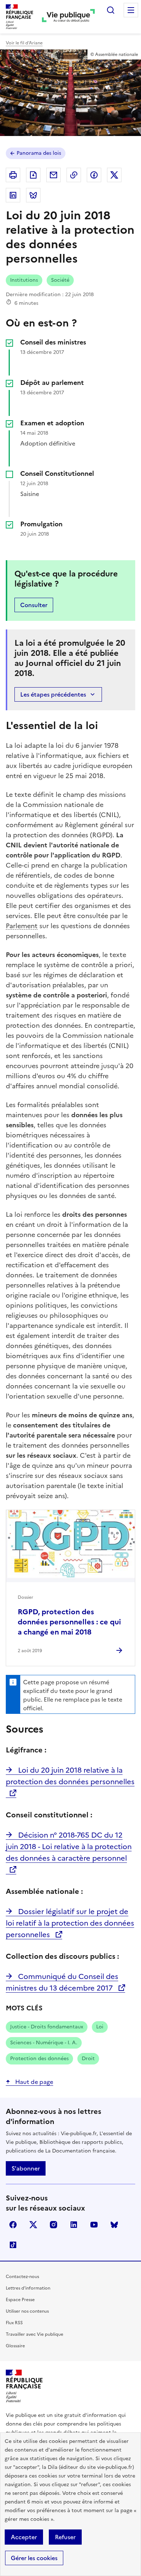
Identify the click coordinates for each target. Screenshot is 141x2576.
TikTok (13, 2245)
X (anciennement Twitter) (33, 2225)
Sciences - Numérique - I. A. (44, 2043)
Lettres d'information (28, 2288)
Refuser (65, 2537)
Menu (131, 10)
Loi (100, 2027)
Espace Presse (20, 2300)
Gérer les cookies (34, 2558)
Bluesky (114, 2225)
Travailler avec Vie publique (35, 2334)
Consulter (34, 605)
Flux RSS (14, 2323)
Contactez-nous (22, 2277)
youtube (94, 2225)
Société (60, 280)
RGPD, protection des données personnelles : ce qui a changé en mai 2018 (69, 1622)
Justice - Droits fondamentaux (47, 2027)
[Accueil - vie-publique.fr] (68, 17)
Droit (88, 2059)
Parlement (22, 926)
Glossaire (15, 2346)
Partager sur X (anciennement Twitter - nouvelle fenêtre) (114, 175)
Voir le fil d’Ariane (24, 43)
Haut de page (33, 2082)
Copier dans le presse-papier (74, 175)
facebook (13, 2225)
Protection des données (39, 2059)
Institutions (24, 280)
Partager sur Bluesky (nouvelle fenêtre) (33, 195)
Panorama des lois (39, 153)
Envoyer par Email (54, 175)
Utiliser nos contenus (27, 2311)
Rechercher (111, 10)
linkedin (74, 2225)
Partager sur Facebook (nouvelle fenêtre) (94, 175)
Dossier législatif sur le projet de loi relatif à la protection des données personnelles (70, 1923)
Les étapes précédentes (53, 694)
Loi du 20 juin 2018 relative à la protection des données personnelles (70, 1776)
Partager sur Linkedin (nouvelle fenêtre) (13, 195)
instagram (54, 2225)
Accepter (24, 2537)
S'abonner (26, 2168)
